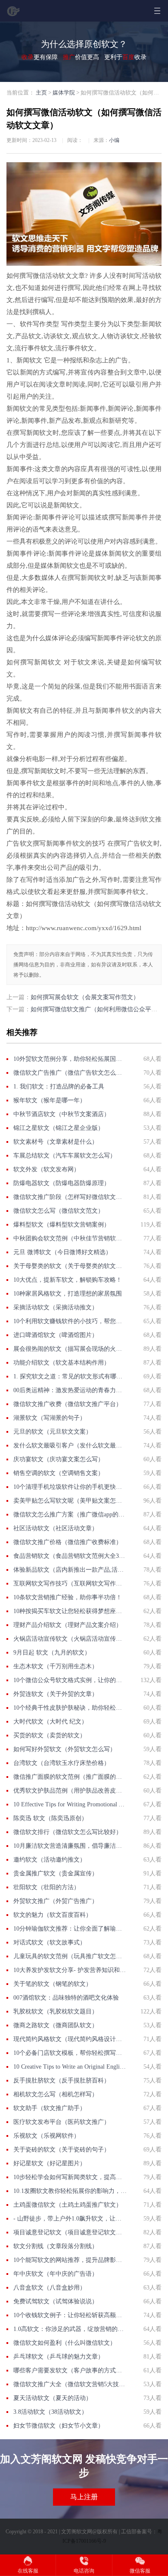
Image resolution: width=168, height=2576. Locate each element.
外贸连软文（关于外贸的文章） (56, 1694)
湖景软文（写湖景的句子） (50, 1418)
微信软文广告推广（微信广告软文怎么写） (70, 1073)
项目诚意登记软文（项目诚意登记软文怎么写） (70, 2232)
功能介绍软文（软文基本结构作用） (62, 1363)
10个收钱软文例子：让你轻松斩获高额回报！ (70, 2315)
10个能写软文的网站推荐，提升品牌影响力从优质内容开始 (70, 2260)
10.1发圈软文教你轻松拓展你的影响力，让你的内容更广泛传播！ (70, 2191)
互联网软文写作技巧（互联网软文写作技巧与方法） (70, 1584)
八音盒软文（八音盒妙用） (50, 2288)
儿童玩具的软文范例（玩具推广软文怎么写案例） (70, 1956)
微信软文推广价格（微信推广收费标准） (68, 1542)
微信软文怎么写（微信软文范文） (59, 1211)
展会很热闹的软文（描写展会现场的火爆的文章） (70, 1349)
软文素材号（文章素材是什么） (56, 1142)
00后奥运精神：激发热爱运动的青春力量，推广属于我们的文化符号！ (70, 1390)
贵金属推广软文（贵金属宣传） (56, 1873)
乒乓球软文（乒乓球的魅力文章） (59, 2357)
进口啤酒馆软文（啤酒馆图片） (56, 1335)
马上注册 (84, 2497)
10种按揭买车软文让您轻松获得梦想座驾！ (70, 1611)
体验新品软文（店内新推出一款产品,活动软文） (70, 1570)
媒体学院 (64, 93)
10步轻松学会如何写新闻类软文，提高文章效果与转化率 (70, 2177)
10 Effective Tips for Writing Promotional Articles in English (70, 1804)
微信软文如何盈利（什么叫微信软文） (65, 2343)
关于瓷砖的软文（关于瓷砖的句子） (62, 2150)
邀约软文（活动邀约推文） (50, 1860)
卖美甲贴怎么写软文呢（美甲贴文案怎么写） (70, 1501)
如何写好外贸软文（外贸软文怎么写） (65, 1749)
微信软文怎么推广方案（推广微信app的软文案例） (70, 1514)
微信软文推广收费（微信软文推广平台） (68, 1404)
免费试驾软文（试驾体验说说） (56, 2301)
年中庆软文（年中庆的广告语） (56, 2274)
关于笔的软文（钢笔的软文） (53, 1984)
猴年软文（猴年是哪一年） (50, 1100)
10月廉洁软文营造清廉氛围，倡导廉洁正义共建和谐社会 (70, 1846)
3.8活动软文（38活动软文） (50, 2412)
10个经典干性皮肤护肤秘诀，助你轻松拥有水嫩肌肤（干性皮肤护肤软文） (70, 1708)
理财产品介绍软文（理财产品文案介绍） (68, 1625)
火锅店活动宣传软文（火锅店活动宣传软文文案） (70, 1639)
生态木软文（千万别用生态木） (56, 1666)
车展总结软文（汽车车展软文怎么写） (65, 1156)
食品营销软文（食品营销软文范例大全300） (70, 1556)
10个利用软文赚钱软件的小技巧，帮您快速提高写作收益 (70, 1321)
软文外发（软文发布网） (47, 1169)
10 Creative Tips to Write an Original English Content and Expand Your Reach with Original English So (70, 2067)
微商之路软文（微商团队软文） (56, 2025)
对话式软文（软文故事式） (50, 1942)
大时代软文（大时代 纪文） (50, 1722)
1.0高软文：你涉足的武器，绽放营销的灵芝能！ (70, 2329)
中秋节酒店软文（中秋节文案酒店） (62, 1114)
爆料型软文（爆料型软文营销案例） (62, 1225)
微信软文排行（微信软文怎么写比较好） (68, 1832)
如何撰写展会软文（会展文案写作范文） (85, 997)
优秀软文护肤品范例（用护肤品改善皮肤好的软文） (70, 1791)
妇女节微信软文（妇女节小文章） (59, 2426)
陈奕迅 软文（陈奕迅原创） (50, 1818)
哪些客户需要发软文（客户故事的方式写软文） (70, 2370)
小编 (114, 140)
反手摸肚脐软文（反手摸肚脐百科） (62, 2081)
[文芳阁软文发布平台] (14, 14)
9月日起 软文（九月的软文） (52, 1653)
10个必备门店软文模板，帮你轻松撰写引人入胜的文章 (70, 2053)
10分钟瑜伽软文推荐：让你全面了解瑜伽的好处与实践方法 (70, 1929)
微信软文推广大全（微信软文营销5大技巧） (70, 2384)
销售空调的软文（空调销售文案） (59, 1473)
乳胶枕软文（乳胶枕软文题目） (56, 2011)
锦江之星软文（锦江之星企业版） (59, 1128)
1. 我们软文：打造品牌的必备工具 (59, 1087)
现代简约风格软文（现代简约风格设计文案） (70, 2039)
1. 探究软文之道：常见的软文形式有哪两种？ (70, 1376)
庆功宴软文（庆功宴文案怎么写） (59, 1459)
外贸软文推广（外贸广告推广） (56, 1901)
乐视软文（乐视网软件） (47, 2136)
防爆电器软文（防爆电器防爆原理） (62, 1183)
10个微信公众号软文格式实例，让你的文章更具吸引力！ (70, 1680)
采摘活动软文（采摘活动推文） (56, 1307)
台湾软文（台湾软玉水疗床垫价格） (62, 1763)
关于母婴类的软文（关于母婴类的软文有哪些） (70, 1266)
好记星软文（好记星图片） (50, 2163)
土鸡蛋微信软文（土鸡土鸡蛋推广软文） (68, 2205)
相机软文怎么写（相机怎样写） (56, 2094)
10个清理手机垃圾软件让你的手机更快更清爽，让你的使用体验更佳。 (70, 1487)
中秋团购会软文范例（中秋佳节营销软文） (70, 1238)
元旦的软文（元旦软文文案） (53, 1432)
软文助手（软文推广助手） (50, 2108)
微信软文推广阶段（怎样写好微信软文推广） (70, 1197)
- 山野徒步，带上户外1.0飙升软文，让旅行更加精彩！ (70, 2219)
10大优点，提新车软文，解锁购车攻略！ (68, 1280)
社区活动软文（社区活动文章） (56, 1528)
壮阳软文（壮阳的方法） (47, 1887)
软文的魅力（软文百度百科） (53, 1915)
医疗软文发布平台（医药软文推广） (62, 2122)
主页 (41, 93)
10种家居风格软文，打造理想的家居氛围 (68, 1294)
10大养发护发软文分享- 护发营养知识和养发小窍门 (70, 1970)
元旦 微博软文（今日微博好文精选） (62, 1252)
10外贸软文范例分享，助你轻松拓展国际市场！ (70, 1059)
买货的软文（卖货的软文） (50, 1735)
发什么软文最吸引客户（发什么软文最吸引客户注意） (70, 1445)
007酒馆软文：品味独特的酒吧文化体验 (66, 1998)
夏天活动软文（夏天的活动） (53, 2398)
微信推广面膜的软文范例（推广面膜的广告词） (70, 1777)
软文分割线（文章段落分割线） (56, 2246)
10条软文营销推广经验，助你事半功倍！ (68, 1597)
